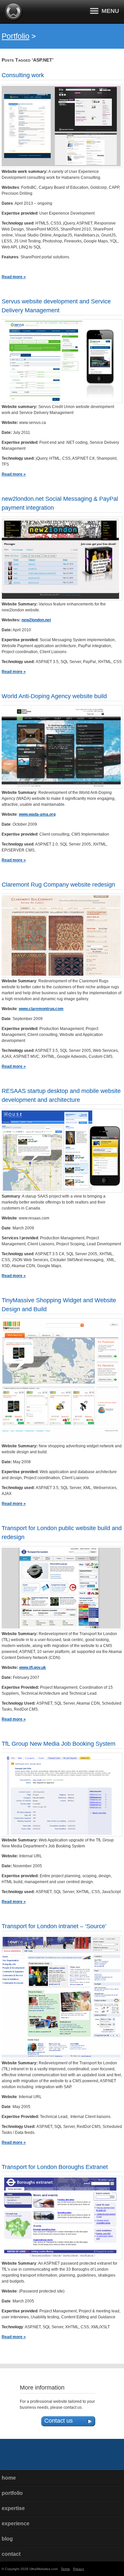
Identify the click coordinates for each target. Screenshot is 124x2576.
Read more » (14, 277)
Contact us (59, 2421)
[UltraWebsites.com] (14, 20)
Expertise (13, 2508)
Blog (7, 2539)
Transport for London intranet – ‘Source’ (54, 1926)
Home (9, 2478)
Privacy (79, 2569)
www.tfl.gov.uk (33, 1668)
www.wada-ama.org (37, 814)
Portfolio (16, 36)
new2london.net (36, 620)
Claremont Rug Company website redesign (58, 885)
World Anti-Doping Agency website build (54, 696)
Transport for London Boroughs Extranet (55, 2167)
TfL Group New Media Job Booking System (59, 1744)
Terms (65, 2569)
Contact (11, 2554)
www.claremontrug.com (41, 1009)
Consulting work (23, 75)
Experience (16, 2524)
